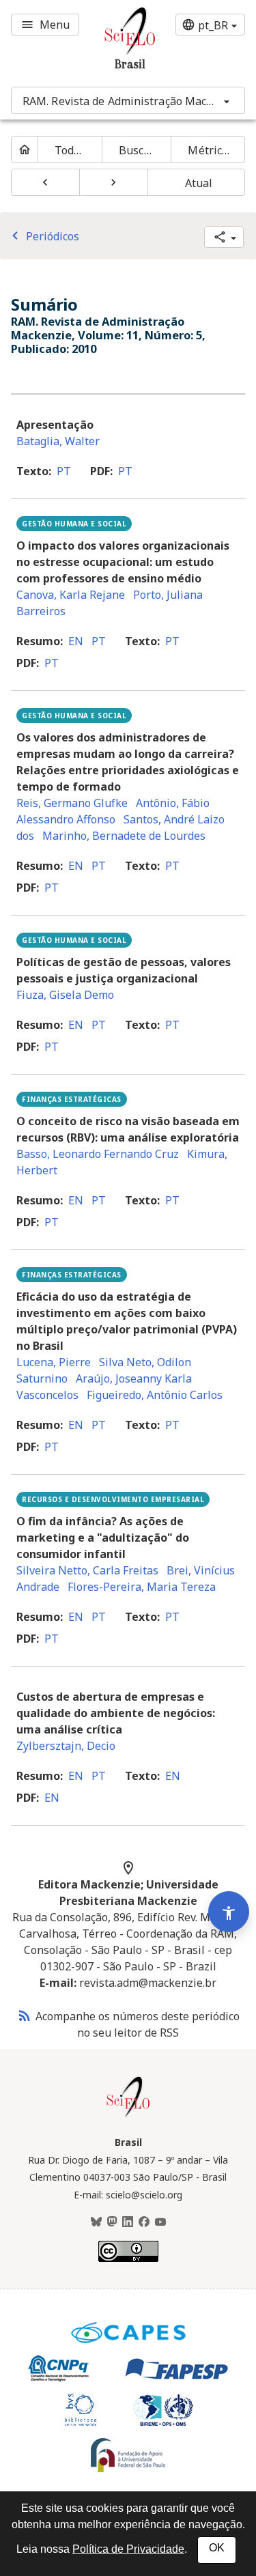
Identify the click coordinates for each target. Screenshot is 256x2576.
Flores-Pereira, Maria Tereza (142, 1587)
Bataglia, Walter (58, 441)
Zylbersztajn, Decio (66, 1746)
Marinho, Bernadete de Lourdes (124, 836)
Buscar (137, 150)
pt (64, 471)
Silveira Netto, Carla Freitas (87, 1570)
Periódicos (43, 236)
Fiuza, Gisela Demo (65, 995)
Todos (70, 150)
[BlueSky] (96, 2222)
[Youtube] (160, 2222)
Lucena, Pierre (54, 1362)
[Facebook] (144, 2222)
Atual (199, 183)
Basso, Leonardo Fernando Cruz (98, 1154)
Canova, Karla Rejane (71, 595)
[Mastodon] (112, 2222)
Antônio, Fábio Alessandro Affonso (113, 811)
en (76, 641)
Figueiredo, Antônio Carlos (155, 1395)
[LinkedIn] (128, 2222)
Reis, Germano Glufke (72, 803)
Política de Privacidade (128, 2549)
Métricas (211, 150)
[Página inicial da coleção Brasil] (128, 2115)
